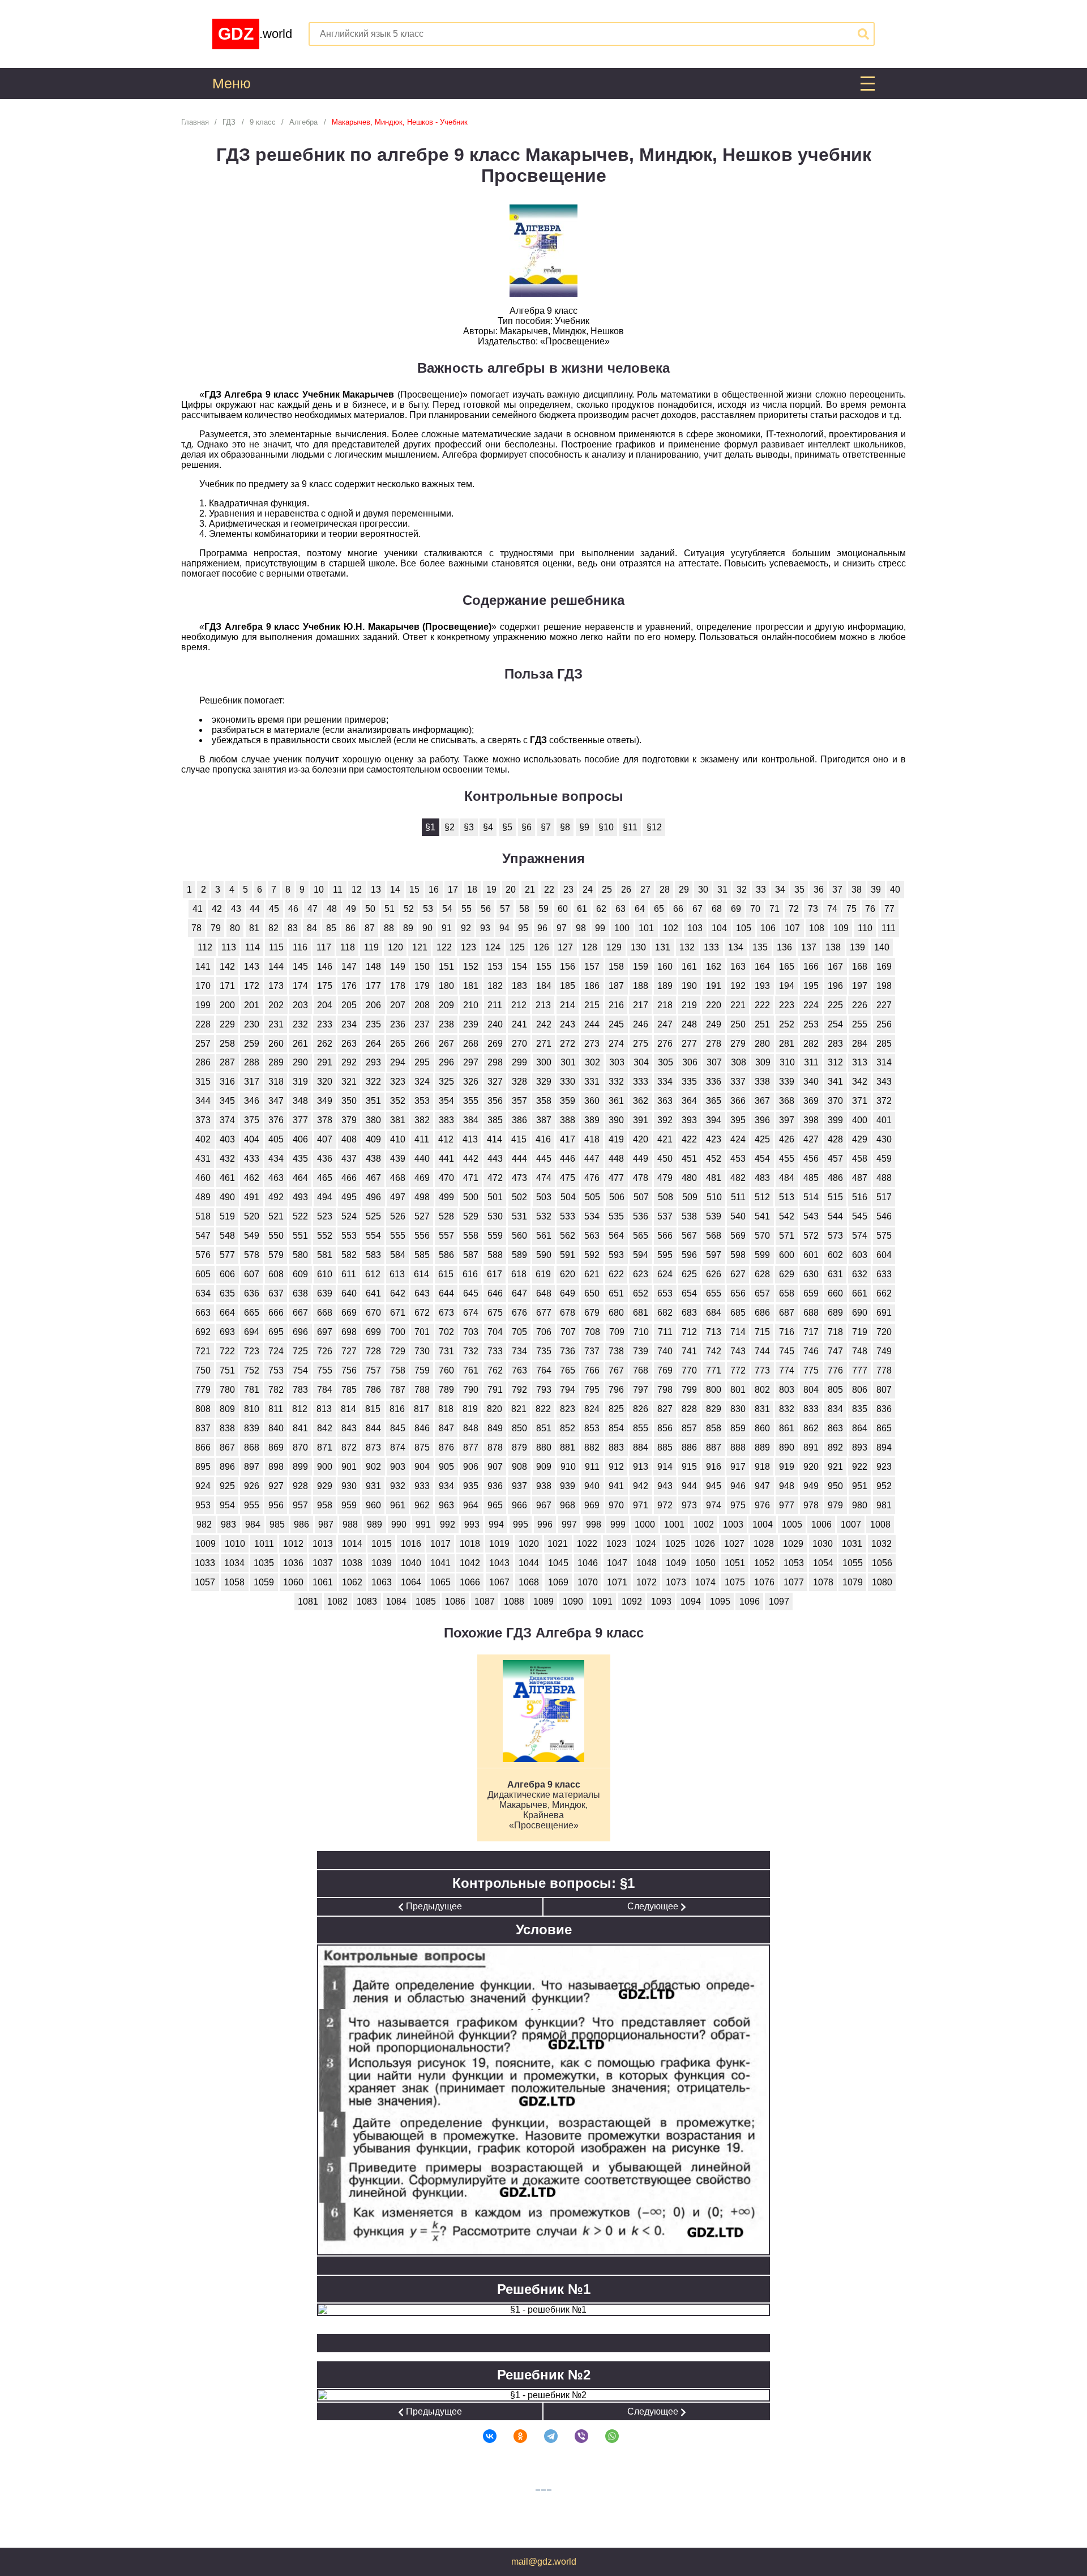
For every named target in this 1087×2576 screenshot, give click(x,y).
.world (255, 34)
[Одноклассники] (513, 2436)
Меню (232, 84)
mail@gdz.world (544, 2562)
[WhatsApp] (605, 2436)
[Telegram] (543, 2436)
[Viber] (574, 2436)
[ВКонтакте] (482, 2436)
